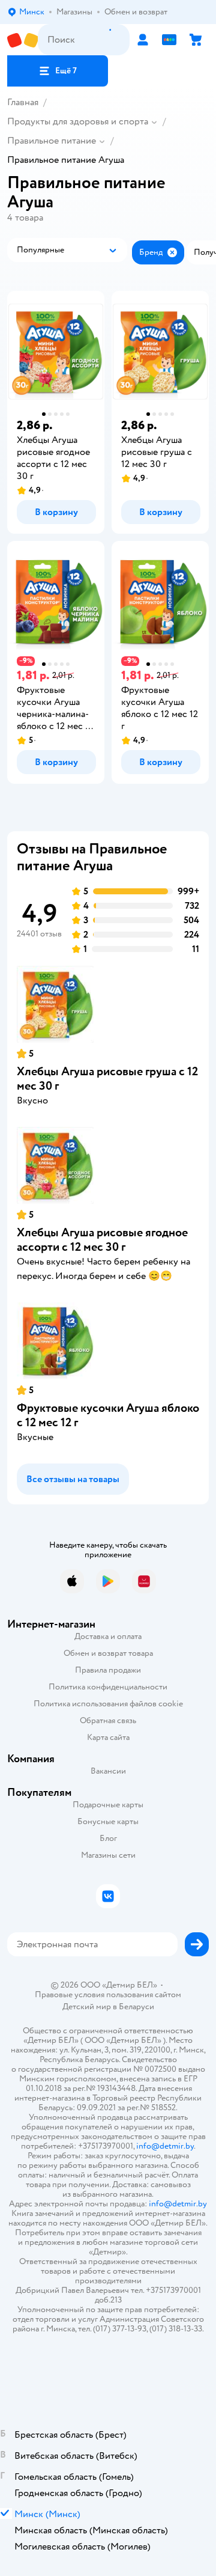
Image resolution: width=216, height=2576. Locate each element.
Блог (108, 1838)
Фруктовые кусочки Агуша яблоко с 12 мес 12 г (108, 1415)
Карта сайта (108, 1737)
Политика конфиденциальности (108, 1687)
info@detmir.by (165, 2146)
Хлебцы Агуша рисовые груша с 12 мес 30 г (107, 1079)
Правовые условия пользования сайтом (108, 1995)
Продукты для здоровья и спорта (78, 121)
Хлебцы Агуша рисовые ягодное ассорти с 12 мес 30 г (102, 1240)
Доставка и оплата (108, 1636)
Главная (23, 102)
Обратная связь (108, 1720)
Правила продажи (108, 1670)
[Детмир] (22, 40)
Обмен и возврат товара (108, 1653)
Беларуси (136, 2007)
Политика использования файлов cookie (108, 1704)
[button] (58, 71)
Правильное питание (52, 141)
